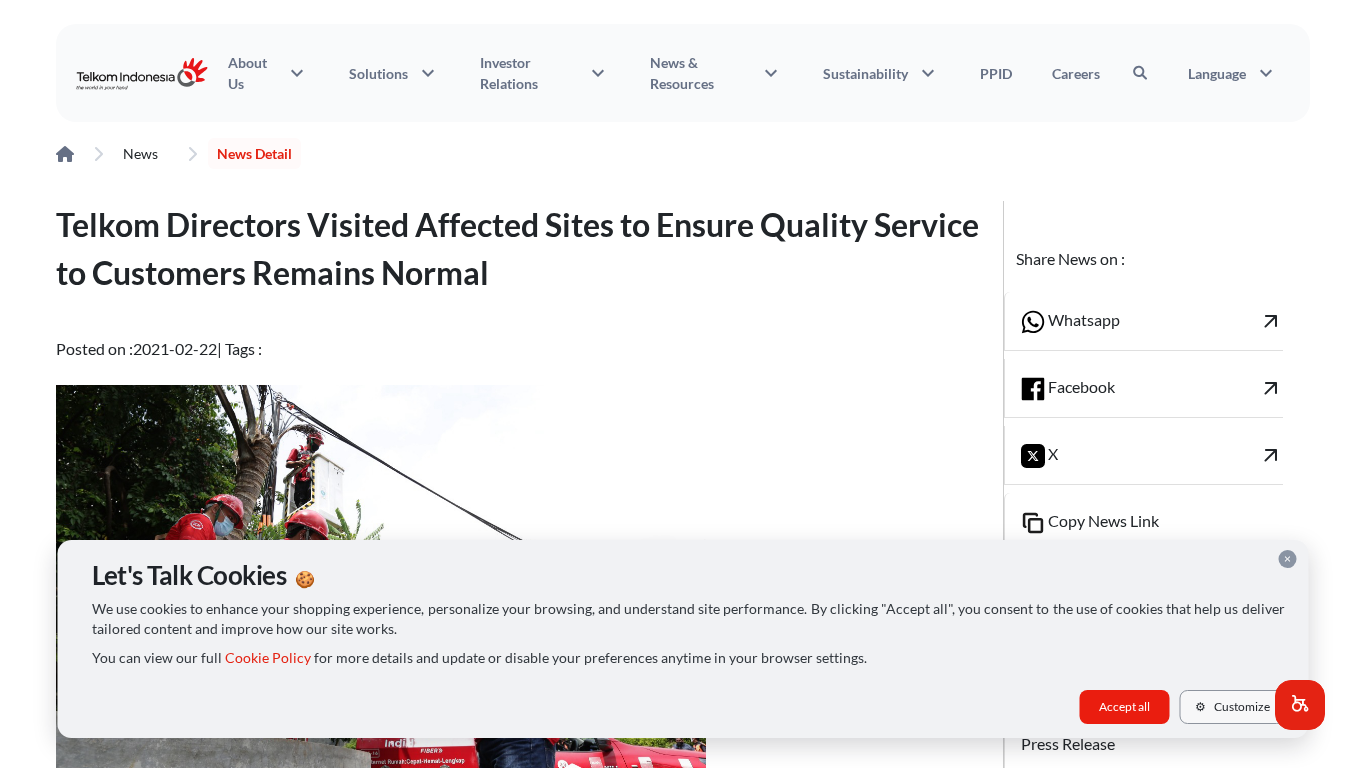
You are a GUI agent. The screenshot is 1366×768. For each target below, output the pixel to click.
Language (1233, 73)
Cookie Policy (268, 658)
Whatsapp (1164, 321)
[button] (1300, 705)
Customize (1232, 706)
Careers (1076, 73)
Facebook (1164, 388)
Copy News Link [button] (1102, 520)
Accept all (1124, 706)
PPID (996, 73)
